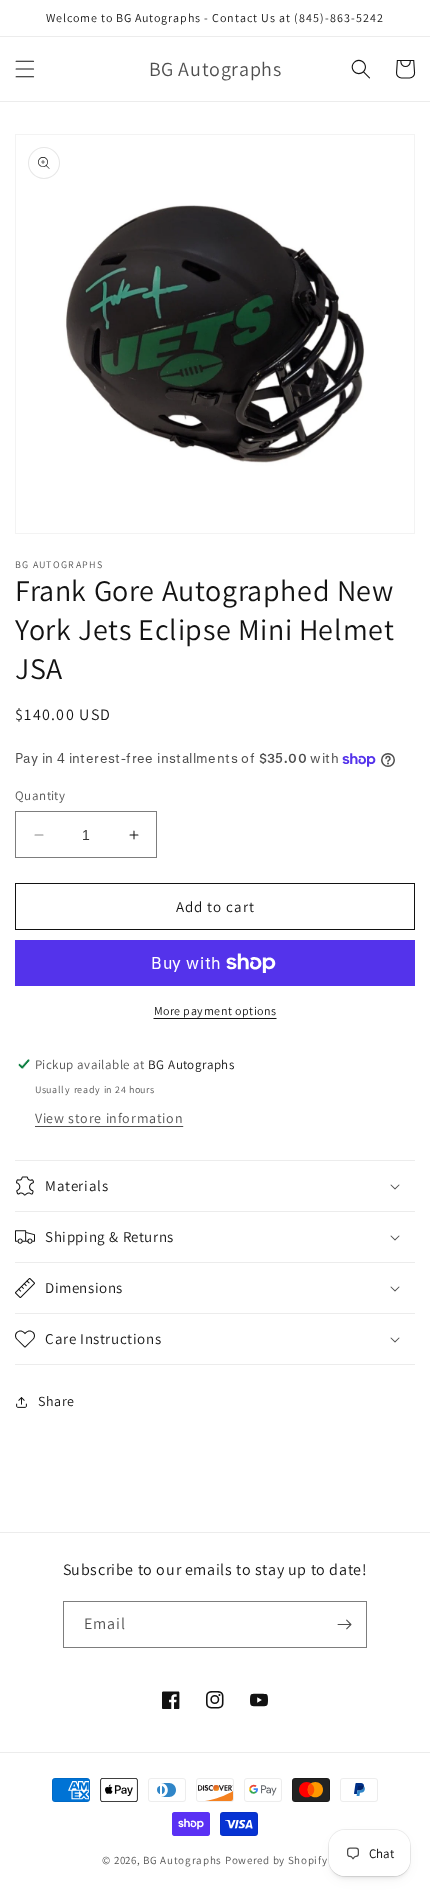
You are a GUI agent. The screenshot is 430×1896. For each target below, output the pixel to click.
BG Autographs (182, 1860)
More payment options (215, 1010)
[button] (25, 69)
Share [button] (56, 1401)
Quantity (40, 795)
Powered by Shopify (276, 1860)
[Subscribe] (344, 1624)
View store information (109, 1118)
